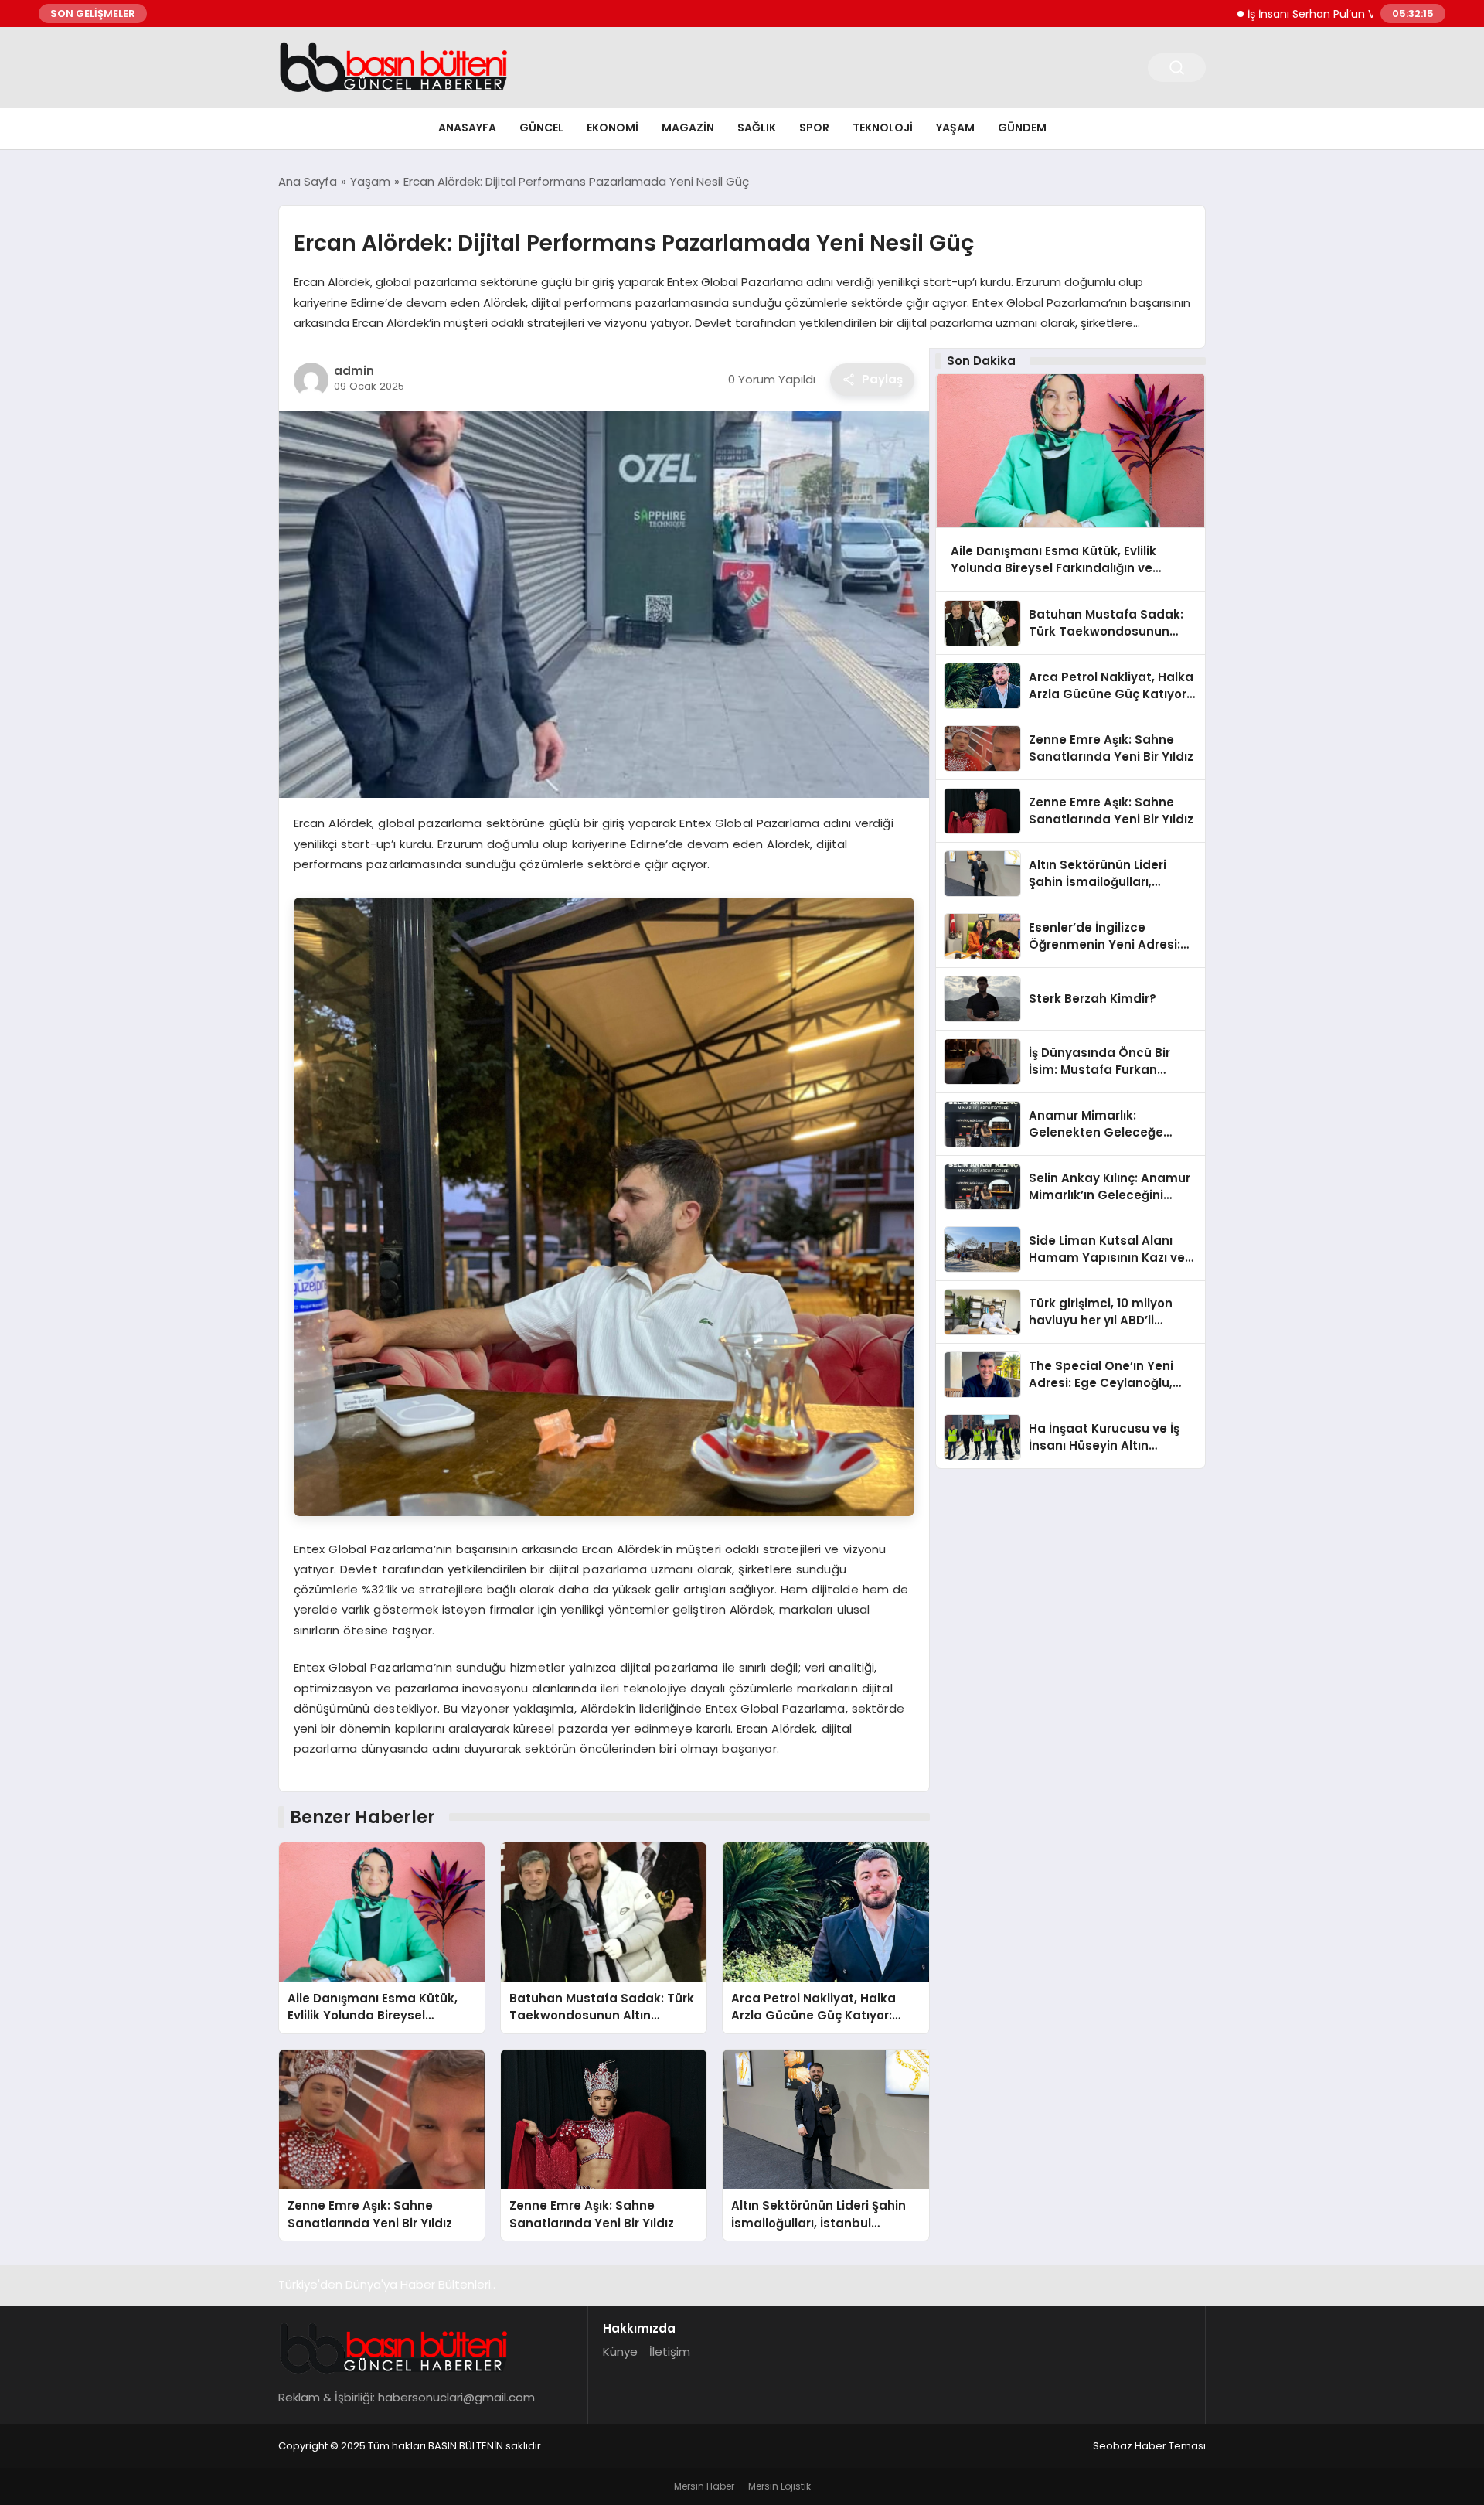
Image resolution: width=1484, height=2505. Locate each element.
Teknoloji (883, 128)
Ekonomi (613, 128)
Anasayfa (467, 128)
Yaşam (955, 128)
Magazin (688, 128)
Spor (814, 128)
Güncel (541, 128)
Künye (620, 2352)
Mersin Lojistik (779, 2486)
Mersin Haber (704, 2486)
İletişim (670, 2352)
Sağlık (757, 128)
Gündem (1022, 128)
